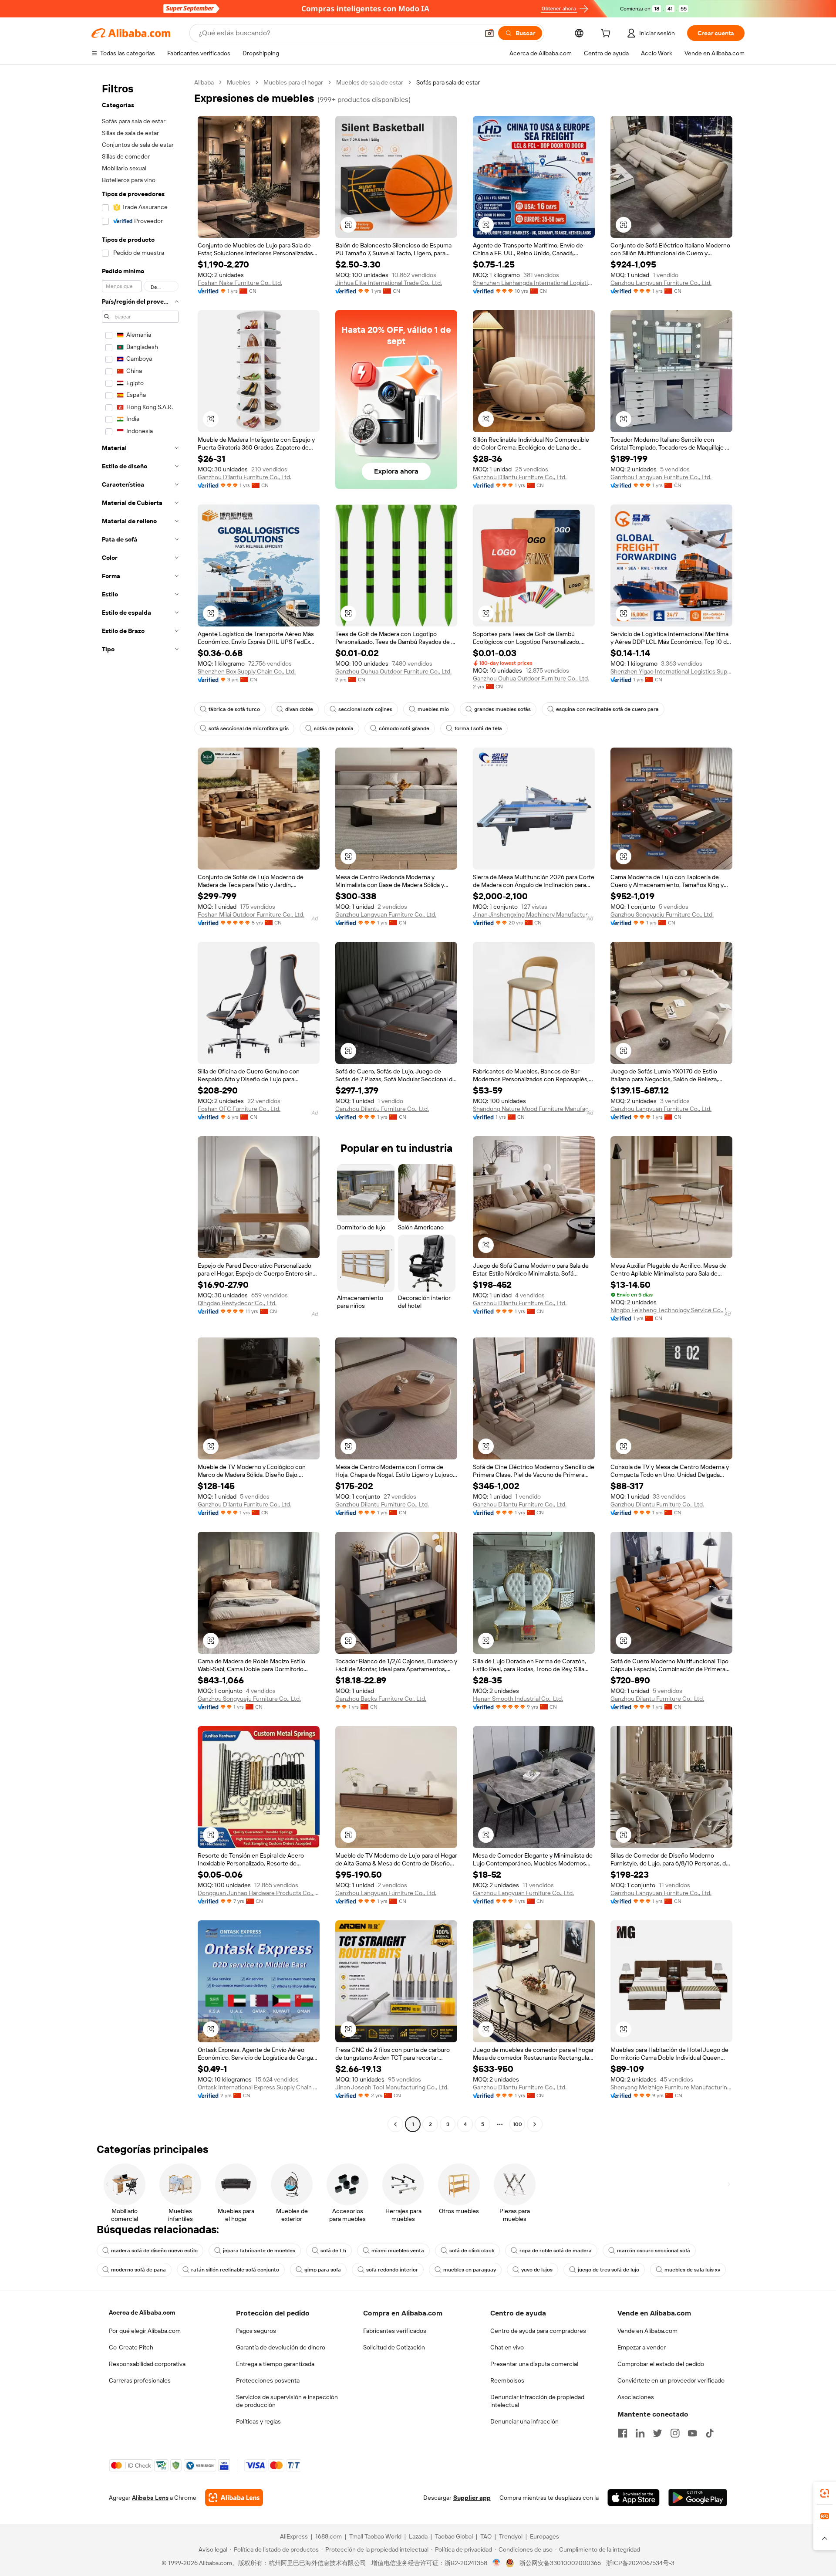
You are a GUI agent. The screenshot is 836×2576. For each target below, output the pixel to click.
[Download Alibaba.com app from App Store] (634, 2498)
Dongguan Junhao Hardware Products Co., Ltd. (259, 1893)
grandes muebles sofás (502, 709)
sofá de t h (333, 2251)
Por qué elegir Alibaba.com (145, 2331)
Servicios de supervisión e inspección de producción (287, 2401)
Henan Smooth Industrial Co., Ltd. (518, 1699)
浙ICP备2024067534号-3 (640, 2563)
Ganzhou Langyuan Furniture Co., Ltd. (661, 283)
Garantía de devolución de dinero (281, 2347)
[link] (825, 2493)
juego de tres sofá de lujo (608, 2270)
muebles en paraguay (470, 2270)
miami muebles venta (398, 2251)
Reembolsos (507, 2380)
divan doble (299, 709)
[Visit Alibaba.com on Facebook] (623, 2433)
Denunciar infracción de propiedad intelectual (537, 2401)
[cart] (607, 34)
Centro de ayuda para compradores (538, 2331)
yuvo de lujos (537, 2270)
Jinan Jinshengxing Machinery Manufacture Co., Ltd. (534, 914)
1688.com (329, 2536)
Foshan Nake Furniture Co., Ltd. (240, 283)
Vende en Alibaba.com (647, 2331)
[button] (489, 33)
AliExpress (294, 2536)
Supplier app (472, 2498)
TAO (486, 2536)
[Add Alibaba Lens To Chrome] (234, 2498)
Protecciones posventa (268, 2380)
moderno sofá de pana (138, 2270)
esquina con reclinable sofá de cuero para (607, 709)
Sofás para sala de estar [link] (448, 82)
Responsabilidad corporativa (147, 2364)
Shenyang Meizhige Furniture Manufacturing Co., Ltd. (671, 2087)
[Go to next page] (535, 2124)
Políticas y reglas (258, 2421)
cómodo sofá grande (404, 728)
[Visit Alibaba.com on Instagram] (675, 2433)
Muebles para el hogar (293, 82)
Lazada (418, 2536)
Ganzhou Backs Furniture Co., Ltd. (381, 1699)
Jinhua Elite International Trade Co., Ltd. (389, 283)
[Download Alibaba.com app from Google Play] (698, 2498)
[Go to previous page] (395, 2124)
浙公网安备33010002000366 (560, 2563)
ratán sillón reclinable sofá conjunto (235, 2270)
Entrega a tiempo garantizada (275, 2364)
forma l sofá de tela (478, 728)
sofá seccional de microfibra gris (249, 728)
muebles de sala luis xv (692, 2270)
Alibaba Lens (150, 2498)
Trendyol (511, 2536)
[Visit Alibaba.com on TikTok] (710, 2433)
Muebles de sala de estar (370, 82)
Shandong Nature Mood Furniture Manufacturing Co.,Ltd (534, 1109)
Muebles (239, 82)
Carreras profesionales (140, 2380)
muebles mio (433, 709)
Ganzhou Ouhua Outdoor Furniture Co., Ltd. (393, 671)
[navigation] (140, 1104)
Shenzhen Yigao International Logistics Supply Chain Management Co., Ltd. (671, 671)
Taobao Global (454, 2536)
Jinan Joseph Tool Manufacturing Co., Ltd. (392, 2087)
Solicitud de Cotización (394, 2347)
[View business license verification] (497, 2563)
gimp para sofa (323, 2270)
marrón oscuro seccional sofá (654, 2251)
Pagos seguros (256, 2331)
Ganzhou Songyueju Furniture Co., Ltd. (662, 914)
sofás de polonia (334, 728)
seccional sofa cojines (365, 709)
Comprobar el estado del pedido (661, 2364)
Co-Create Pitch (131, 2347)
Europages (544, 2536)
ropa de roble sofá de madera (556, 2251)
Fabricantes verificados (395, 2331)
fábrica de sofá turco (234, 709)
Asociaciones (636, 2397)
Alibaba (204, 82)
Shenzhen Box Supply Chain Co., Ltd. (247, 671)
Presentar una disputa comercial (534, 2364)
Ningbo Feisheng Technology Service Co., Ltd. (671, 1310)
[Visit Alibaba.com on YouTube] (692, 2433)
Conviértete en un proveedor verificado (671, 2380)
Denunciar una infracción (524, 2421)
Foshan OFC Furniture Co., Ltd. (239, 1109)
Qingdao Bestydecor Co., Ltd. (237, 1303)
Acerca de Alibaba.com (142, 2312)
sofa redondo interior (392, 2270)
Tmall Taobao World (375, 2536)
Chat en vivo (507, 2347)
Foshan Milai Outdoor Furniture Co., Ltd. (251, 914)
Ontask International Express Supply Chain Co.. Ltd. (259, 2087)
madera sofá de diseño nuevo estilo (154, 2251)
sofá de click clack (472, 2251)
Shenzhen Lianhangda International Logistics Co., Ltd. (534, 283)
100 (517, 2124)
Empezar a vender (642, 2347)
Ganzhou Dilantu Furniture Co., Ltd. (244, 477)
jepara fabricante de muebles (259, 2251)
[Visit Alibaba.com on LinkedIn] (640, 2433)
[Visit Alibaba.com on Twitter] (657, 2433)
